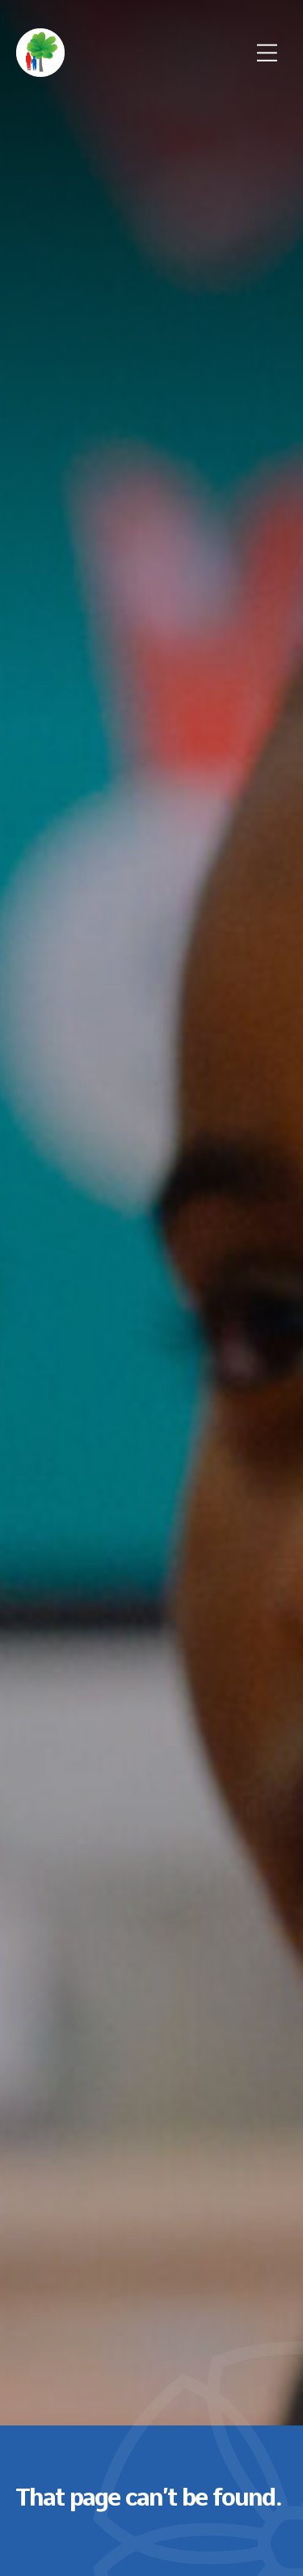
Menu (267, 53)
